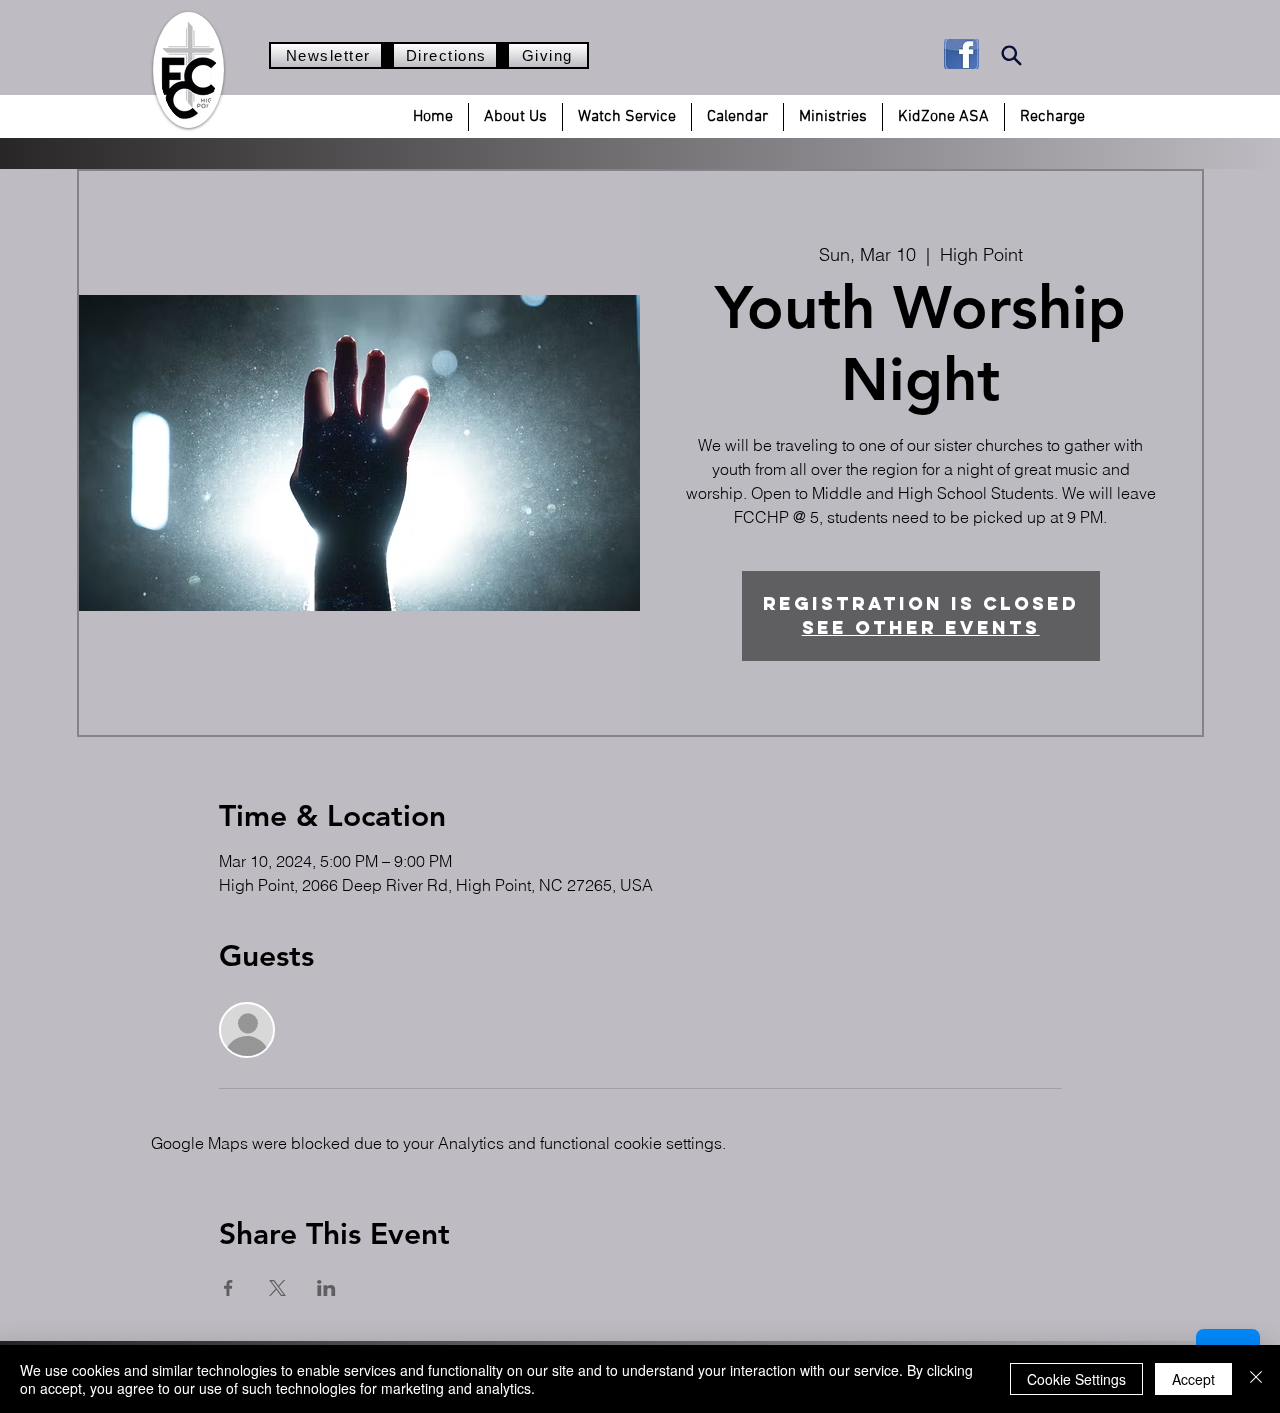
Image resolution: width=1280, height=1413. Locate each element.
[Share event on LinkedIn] (326, 1288)
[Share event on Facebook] (228, 1288)
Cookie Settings (1076, 1379)
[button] (515, 117)
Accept (1193, 1379)
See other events (921, 627)
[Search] (1011, 55)
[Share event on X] (277, 1288)
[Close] (1256, 1379)
